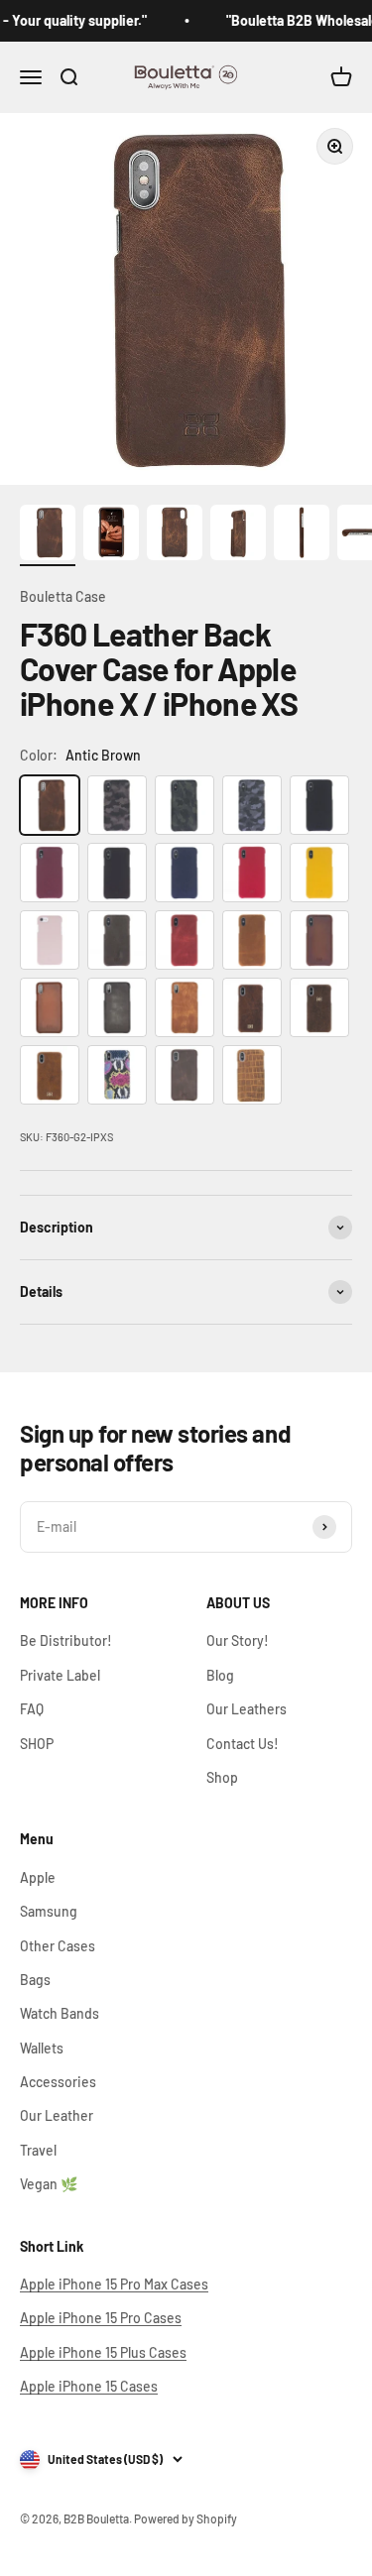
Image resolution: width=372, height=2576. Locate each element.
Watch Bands (60, 2013)
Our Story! (238, 1640)
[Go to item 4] (238, 535)
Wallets (42, 2048)
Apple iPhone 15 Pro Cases (101, 2318)
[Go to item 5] (302, 535)
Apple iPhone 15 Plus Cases (103, 2352)
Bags (35, 1980)
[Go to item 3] (175, 535)
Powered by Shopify (186, 2518)
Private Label (60, 1675)
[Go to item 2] (111, 535)
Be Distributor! (66, 1640)
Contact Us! (243, 1744)
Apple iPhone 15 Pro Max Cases (114, 2284)
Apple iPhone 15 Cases (89, 2386)
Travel (38, 2150)
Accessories (58, 2082)
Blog (220, 1675)
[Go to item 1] (48, 535)
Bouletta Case (63, 596)
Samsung (49, 1911)
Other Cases (58, 1946)
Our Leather (57, 2115)
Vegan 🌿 (49, 2184)
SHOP (37, 1744)
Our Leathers (247, 1709)
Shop (222, 1777)
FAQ (32, 1709)
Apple (38, 1877)
